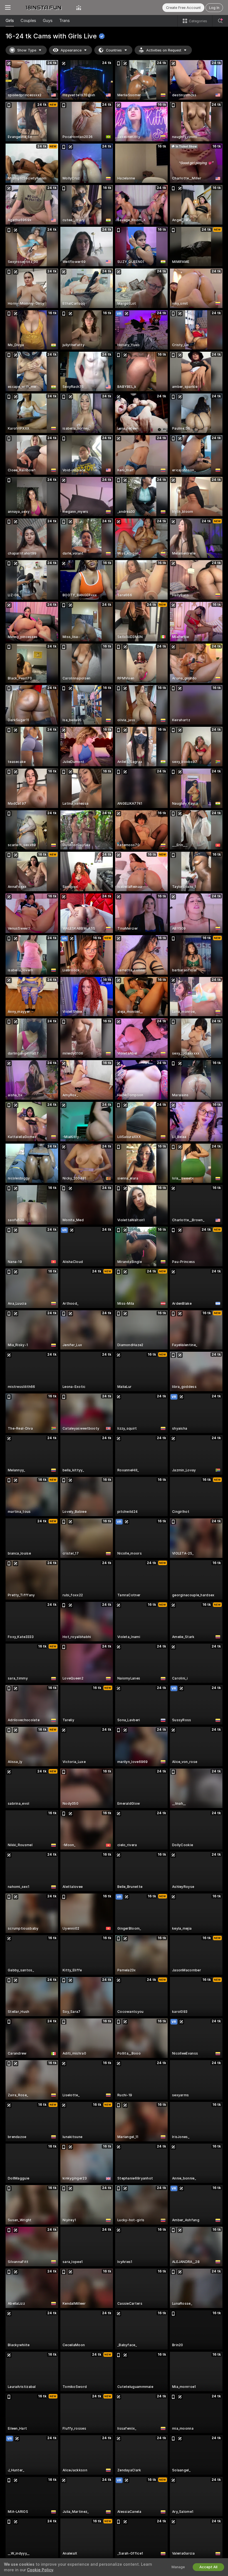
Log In (214, 8)
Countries (114, 50)
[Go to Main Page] (43, 8)
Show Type (27, 50)
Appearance (71, 50)
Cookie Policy (40, 2570)
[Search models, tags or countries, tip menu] (220, 21)
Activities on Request (164, 50)
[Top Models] (79, 8)
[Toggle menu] (8, 8)
